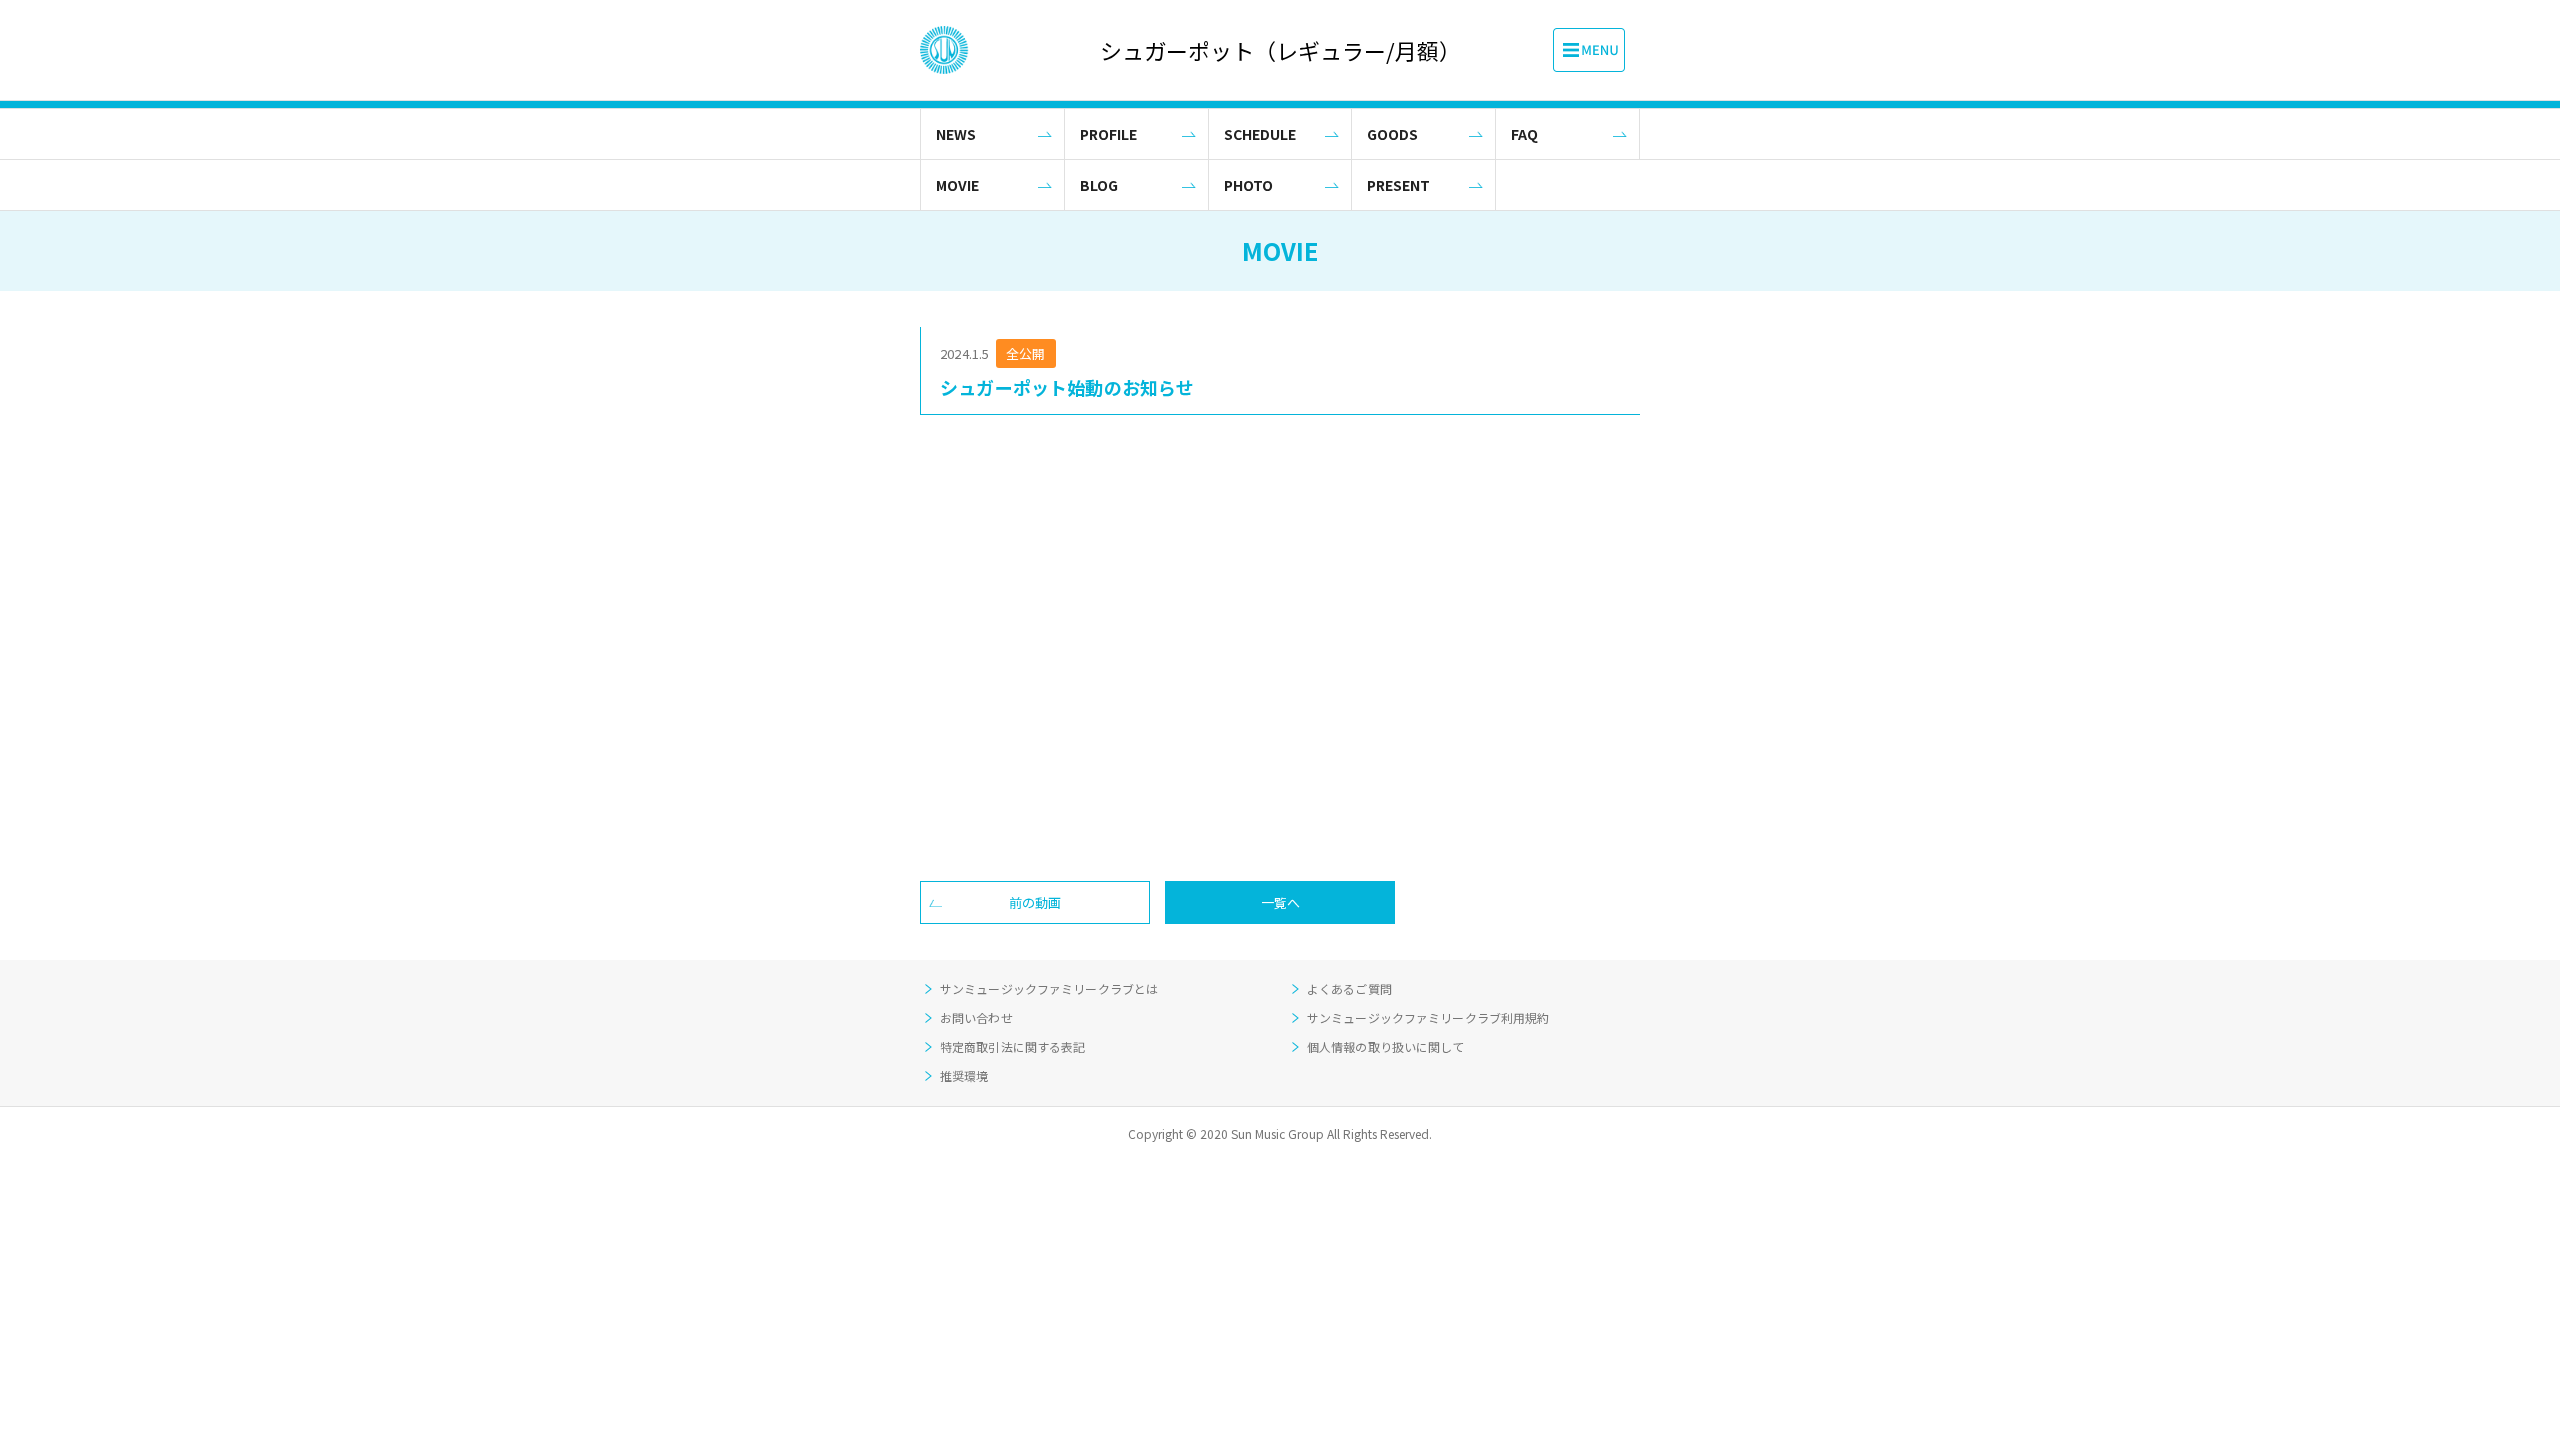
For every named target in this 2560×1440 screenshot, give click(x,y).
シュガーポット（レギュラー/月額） (1280, 50)
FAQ (1524, 134)
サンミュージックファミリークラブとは (1049, 988)
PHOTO (1248, 185)
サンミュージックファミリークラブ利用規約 (1428, 1017)
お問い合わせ (976, 1017)
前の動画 (1035, 902)
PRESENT (1398, 185)
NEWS (956, 134)
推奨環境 (964, 1075)
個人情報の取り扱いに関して (1386, 1046)
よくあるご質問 (1349, 988)
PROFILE (1108, 134)
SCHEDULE (1260, 134)
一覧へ (1280, 902)
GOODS (1392, 134)
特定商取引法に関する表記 (1012, 1046)
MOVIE (957, 185)
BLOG (1099, 185)
